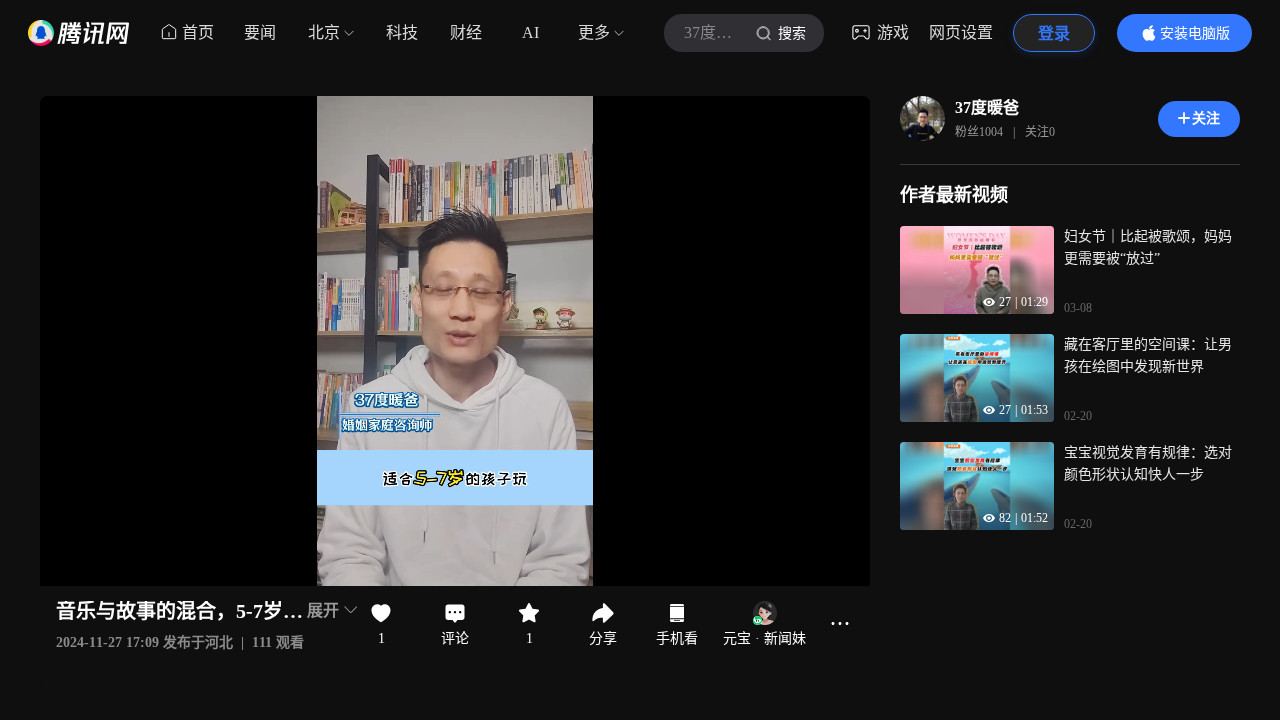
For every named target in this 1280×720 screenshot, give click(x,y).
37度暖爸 (987, 107)
